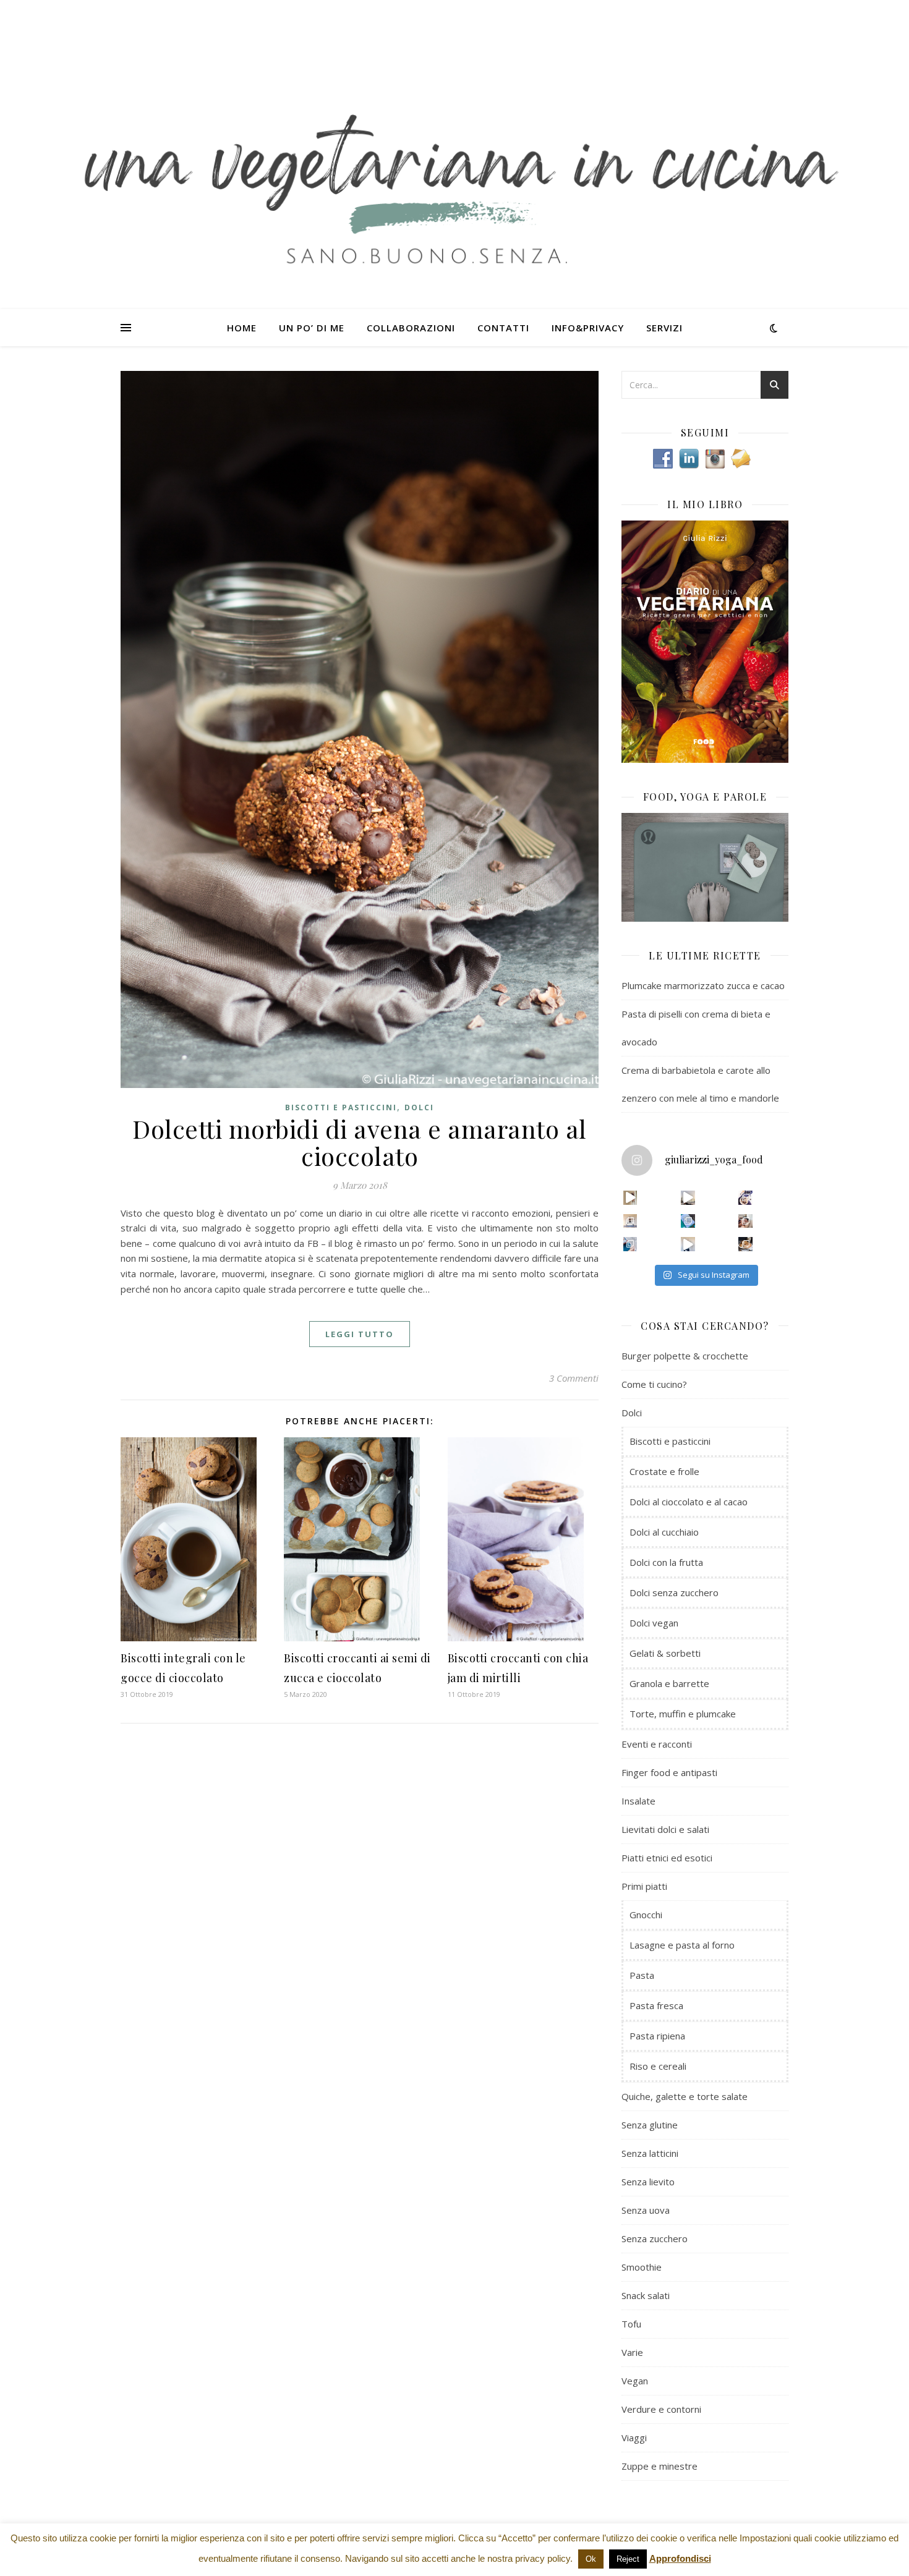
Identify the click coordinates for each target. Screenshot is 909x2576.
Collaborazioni (411, 328)
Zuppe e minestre (659, 2466)
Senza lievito (648, 2182)
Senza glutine (650, 2125)
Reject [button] (628, 2559)
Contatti (503, 328)
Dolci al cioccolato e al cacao (689, 1502)
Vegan (635, 2381)
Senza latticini (650, 2153)
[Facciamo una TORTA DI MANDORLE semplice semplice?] (745, 1244)
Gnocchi (646, 1915)
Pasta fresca (656, 2005)
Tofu (631, 2324)
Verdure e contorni (661, 2409)
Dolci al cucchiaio (664, 1532)
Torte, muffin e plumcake (683, 1714)
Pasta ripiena (657, 2036)
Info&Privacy (588, 328)
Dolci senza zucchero (674, 1592)
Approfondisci (680, 2558)
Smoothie (642, 2267)
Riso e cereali (658, 2066)
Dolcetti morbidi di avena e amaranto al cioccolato (360, 1142)
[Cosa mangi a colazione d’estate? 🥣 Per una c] (745, 1198)
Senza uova (646, 2210)
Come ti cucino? (654, 1384)
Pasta (642, 1975)
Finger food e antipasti (669, 1772)
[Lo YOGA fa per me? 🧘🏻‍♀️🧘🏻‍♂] (688, 1198)
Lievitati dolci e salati (665, 1829)
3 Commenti (574, 1378)
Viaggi (634, 2438)
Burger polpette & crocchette (685, 1356)
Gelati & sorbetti (665, 1653)
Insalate (638, 1801)
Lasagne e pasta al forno (682, 1945)
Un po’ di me (312, 328)
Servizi (664, 328)
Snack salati (646, 2295)
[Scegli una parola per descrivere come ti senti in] (745, 1221)
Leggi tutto (360, 1334)
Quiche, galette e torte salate (685, 2096)
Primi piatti (644, 1886)
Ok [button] (591, 2559)
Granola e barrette (669, 1683)
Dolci (419, 1107)
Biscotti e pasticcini (341, 1107)
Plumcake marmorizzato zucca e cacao (703, 985)
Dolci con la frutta (666, 1562)
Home (242, 328)
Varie (632, 2352)
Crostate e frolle (664, 1471)
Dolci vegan (654, 1623)
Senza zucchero (655, 2238)
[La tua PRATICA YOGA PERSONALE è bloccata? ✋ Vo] (688, 1244)
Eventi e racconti (657, 1744)
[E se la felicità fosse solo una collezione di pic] (688, 1221)
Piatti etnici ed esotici (667, 1858)
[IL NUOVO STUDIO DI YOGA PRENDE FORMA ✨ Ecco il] (630, 1198)
